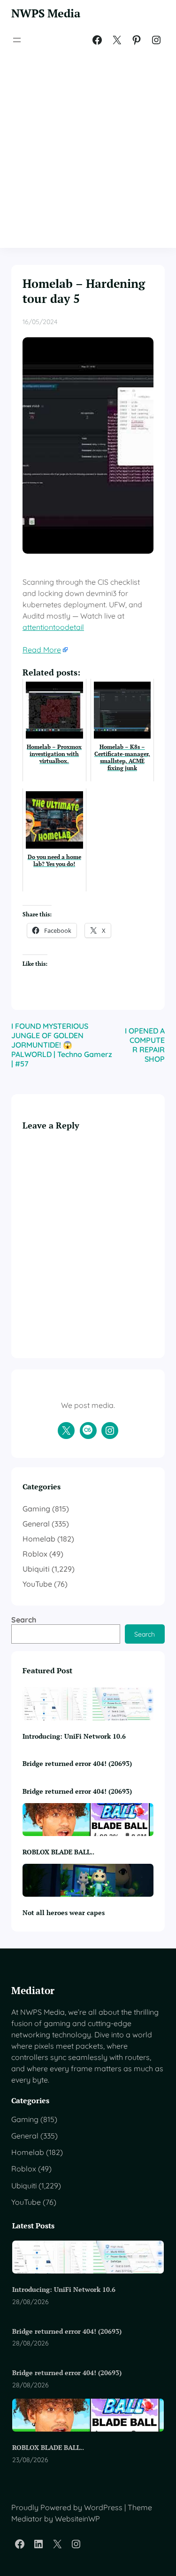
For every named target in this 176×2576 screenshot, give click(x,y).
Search (24, 1620)
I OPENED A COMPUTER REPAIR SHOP (145, 1045)
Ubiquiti (36, 1569)
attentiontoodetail (53, 627)
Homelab (39, 1539)
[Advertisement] (88, 148)
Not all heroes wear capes (64, 1912)
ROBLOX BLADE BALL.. (58, 1852)
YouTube (37, 1584)
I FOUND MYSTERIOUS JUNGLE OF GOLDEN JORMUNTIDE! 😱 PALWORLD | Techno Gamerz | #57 (62, 1045)
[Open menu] (17, 40)
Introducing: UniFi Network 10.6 (74, 1736)
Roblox (35, 1554)
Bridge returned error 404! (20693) (77, 1763)
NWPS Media (46, 13)
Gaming (36, 1509)
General (36, 1524)
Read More (42, 650)
